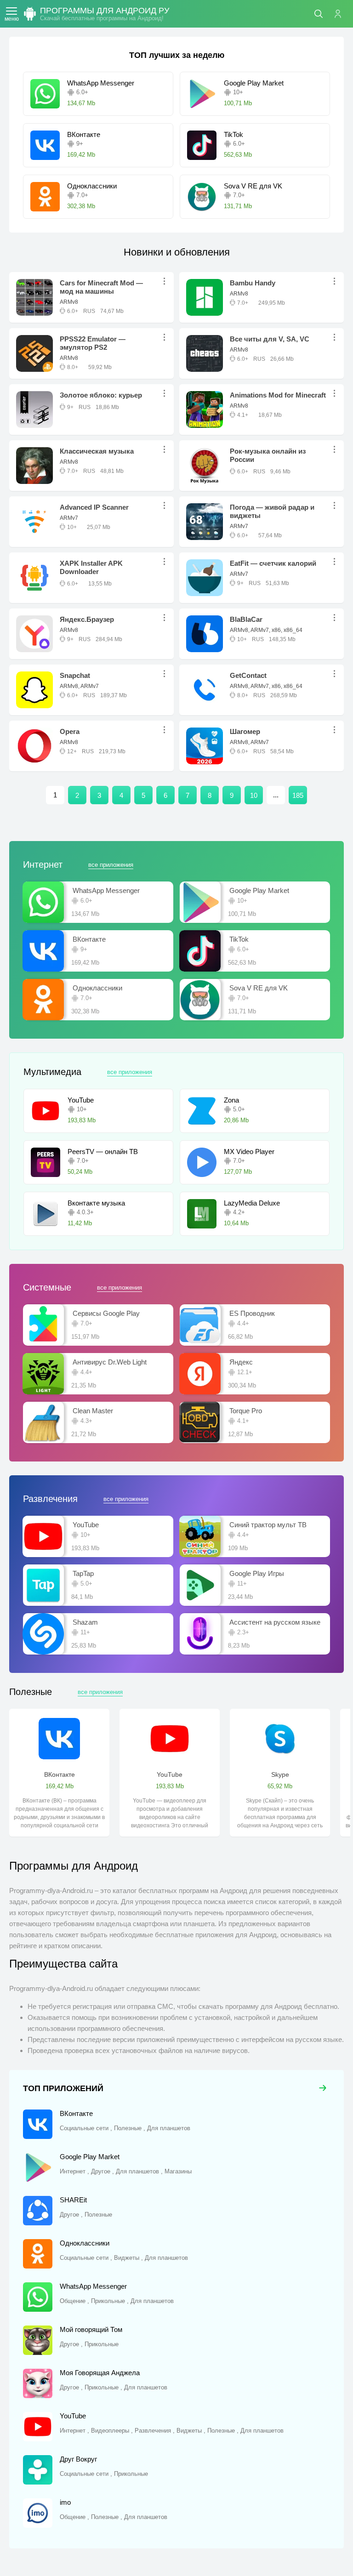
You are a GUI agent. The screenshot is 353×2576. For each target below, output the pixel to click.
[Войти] (342, 14)
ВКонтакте (60, 1774)
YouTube (170, 1774)
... (167, 281)
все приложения (111, 865)
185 (298, 795)
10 (254, 795)
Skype (280, 1774)
